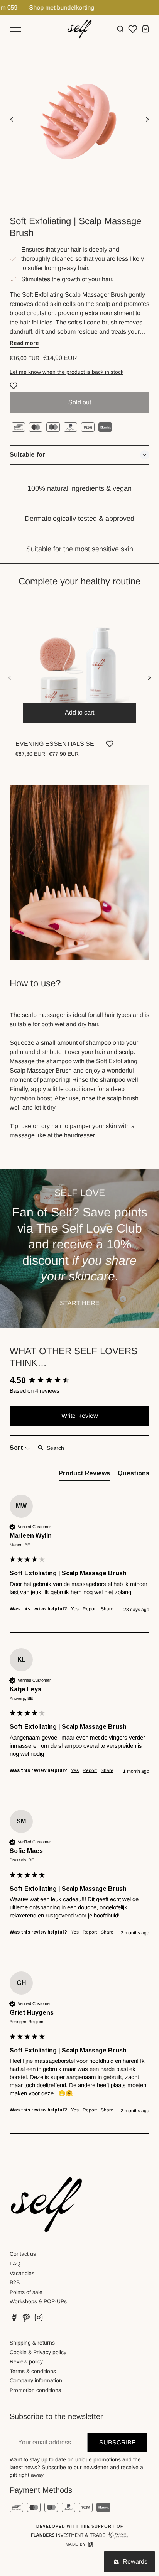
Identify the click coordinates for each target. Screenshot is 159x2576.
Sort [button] (17, 1448)
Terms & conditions (33, 2371)
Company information (36, 2380)
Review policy (26, 2361)
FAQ (15, 2264)
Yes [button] (75, 1609)
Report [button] (90, 1609)
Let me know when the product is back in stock (67, 372)
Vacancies (22, 2273)
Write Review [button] (80, 1416)
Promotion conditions (35, 2390)
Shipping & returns (32, 2343)
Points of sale (26, 2292)
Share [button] (107, 1609)
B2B (15, 2282)
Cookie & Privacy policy (38, 2352)
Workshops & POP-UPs (38, 2301)
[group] (79, 1381)
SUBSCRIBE (118, 2442)
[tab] (84, 1475)
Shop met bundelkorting (36, 8)
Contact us (23, 2254)
